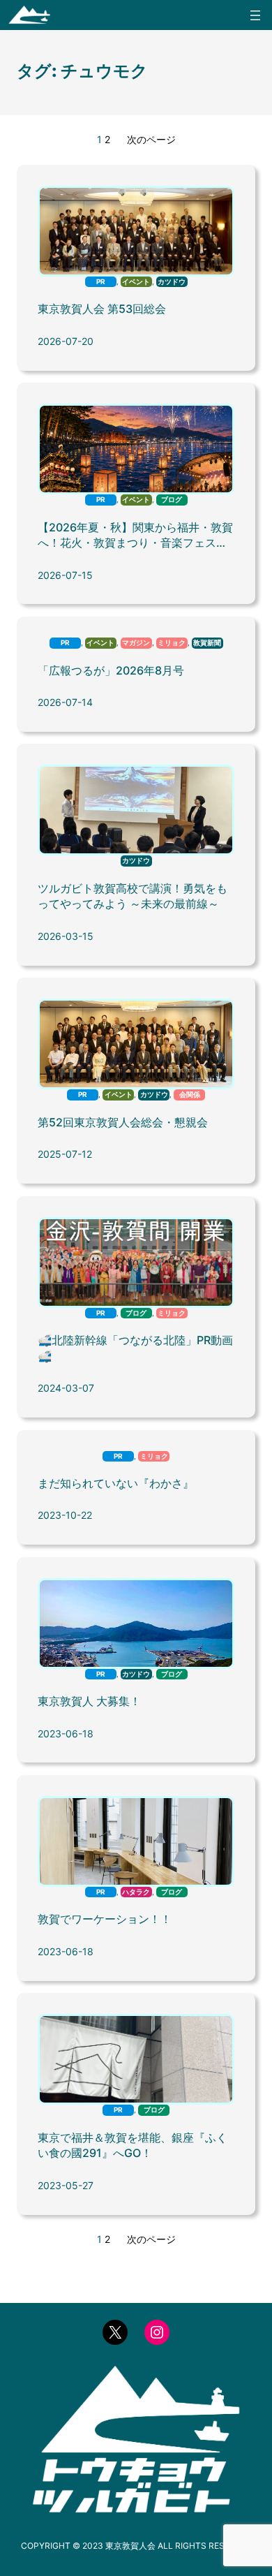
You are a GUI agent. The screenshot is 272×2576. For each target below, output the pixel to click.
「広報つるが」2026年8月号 (111, 670)
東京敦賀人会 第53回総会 (102, 309)
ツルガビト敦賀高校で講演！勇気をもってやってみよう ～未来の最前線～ (133, 896)
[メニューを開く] (255, 15)
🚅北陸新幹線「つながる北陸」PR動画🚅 (135, 1348)
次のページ (151, 139)
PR (101, 282)
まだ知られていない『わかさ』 (116, 1483)
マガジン (136, 643)
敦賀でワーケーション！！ (105, 1919)
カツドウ (172, 282)
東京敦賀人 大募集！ (89, 1701)
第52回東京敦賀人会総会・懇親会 (123, 1122)
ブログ (172, 500)
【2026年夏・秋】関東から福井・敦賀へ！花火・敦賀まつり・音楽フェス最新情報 (135, 536)
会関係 (190, 1095)
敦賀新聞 (207, 643)
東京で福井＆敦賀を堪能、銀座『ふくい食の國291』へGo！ (133, 2146)
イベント (136, 282)
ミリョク (172, 643)
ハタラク (136, 1892)
